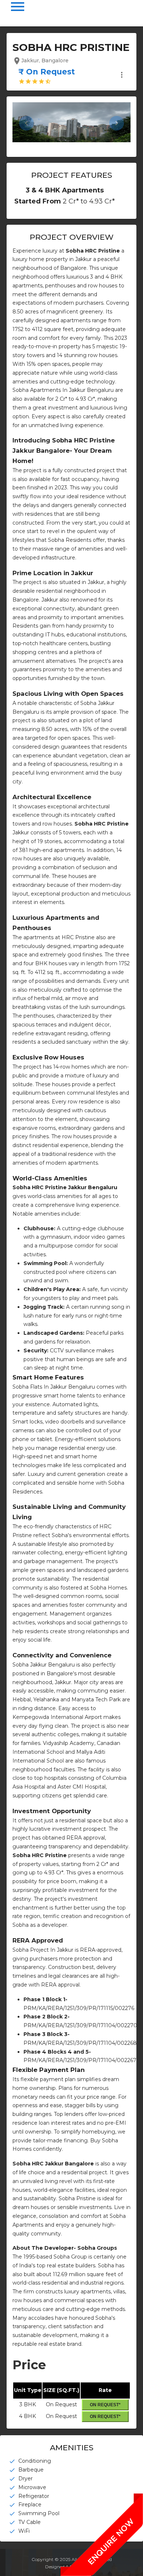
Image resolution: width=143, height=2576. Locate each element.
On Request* (105, 2405)
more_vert (122, 75)
